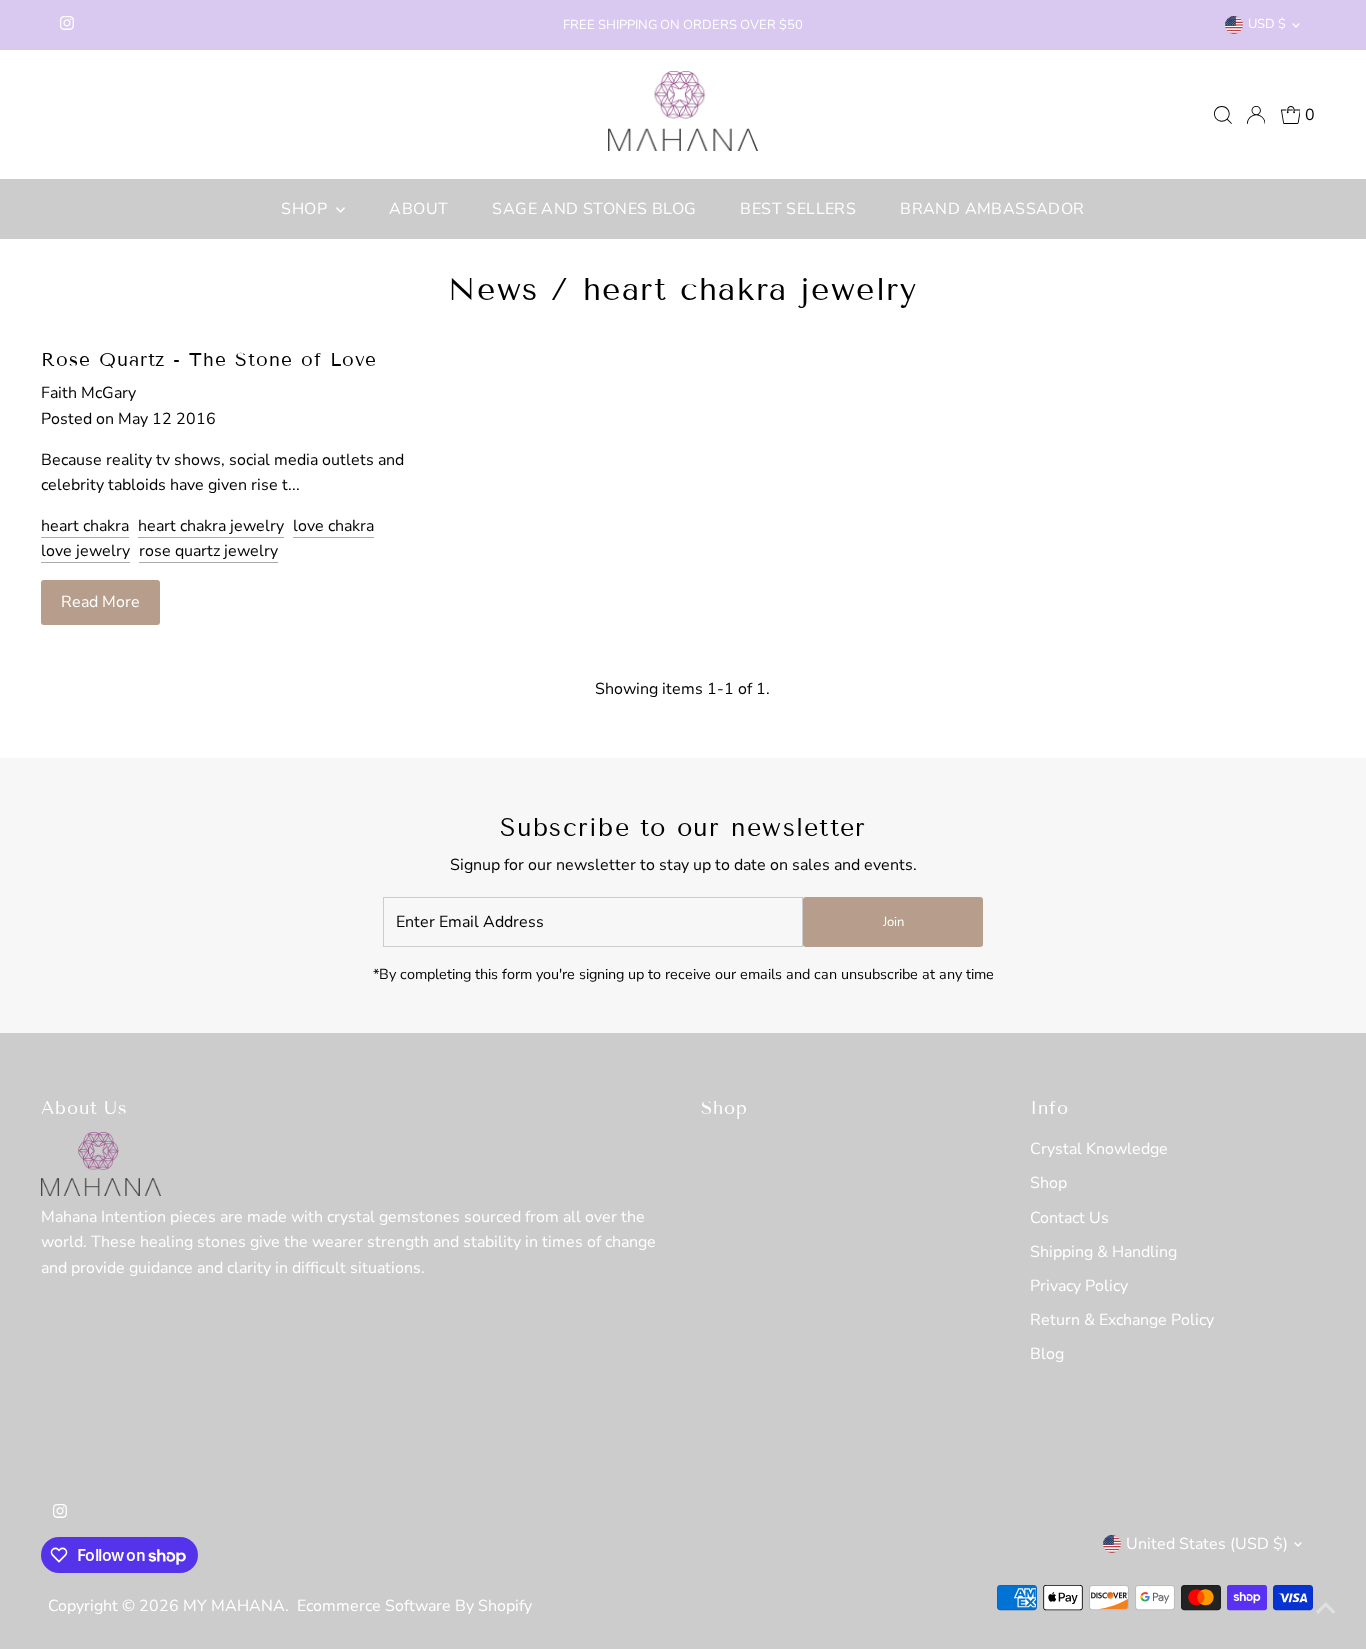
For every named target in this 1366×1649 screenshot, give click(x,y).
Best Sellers (798, 209)
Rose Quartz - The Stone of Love (209, 359)
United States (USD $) (1207, 1544)
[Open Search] (1223, 115)
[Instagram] (67, 25)
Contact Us (1069, 1218)
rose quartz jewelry (208, 551)
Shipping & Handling (1103, 1252)
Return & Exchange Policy (1122, 1320)
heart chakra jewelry (211, 526)
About (418, 209)
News (493, 289)
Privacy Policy (1079, 1286)
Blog (1047, 1354)
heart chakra (85, 526)
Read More (100, 602)
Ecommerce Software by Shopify (414, 1606)
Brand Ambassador (992, 209)
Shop (306, 209)
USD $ (1267, 24)
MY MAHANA (234, 1606)
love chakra (333, 526)
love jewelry (85, 551)
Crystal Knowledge (1099, 1149)
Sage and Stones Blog (594, 209)
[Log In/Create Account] (1256, 115)
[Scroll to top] (1326, 1609)
